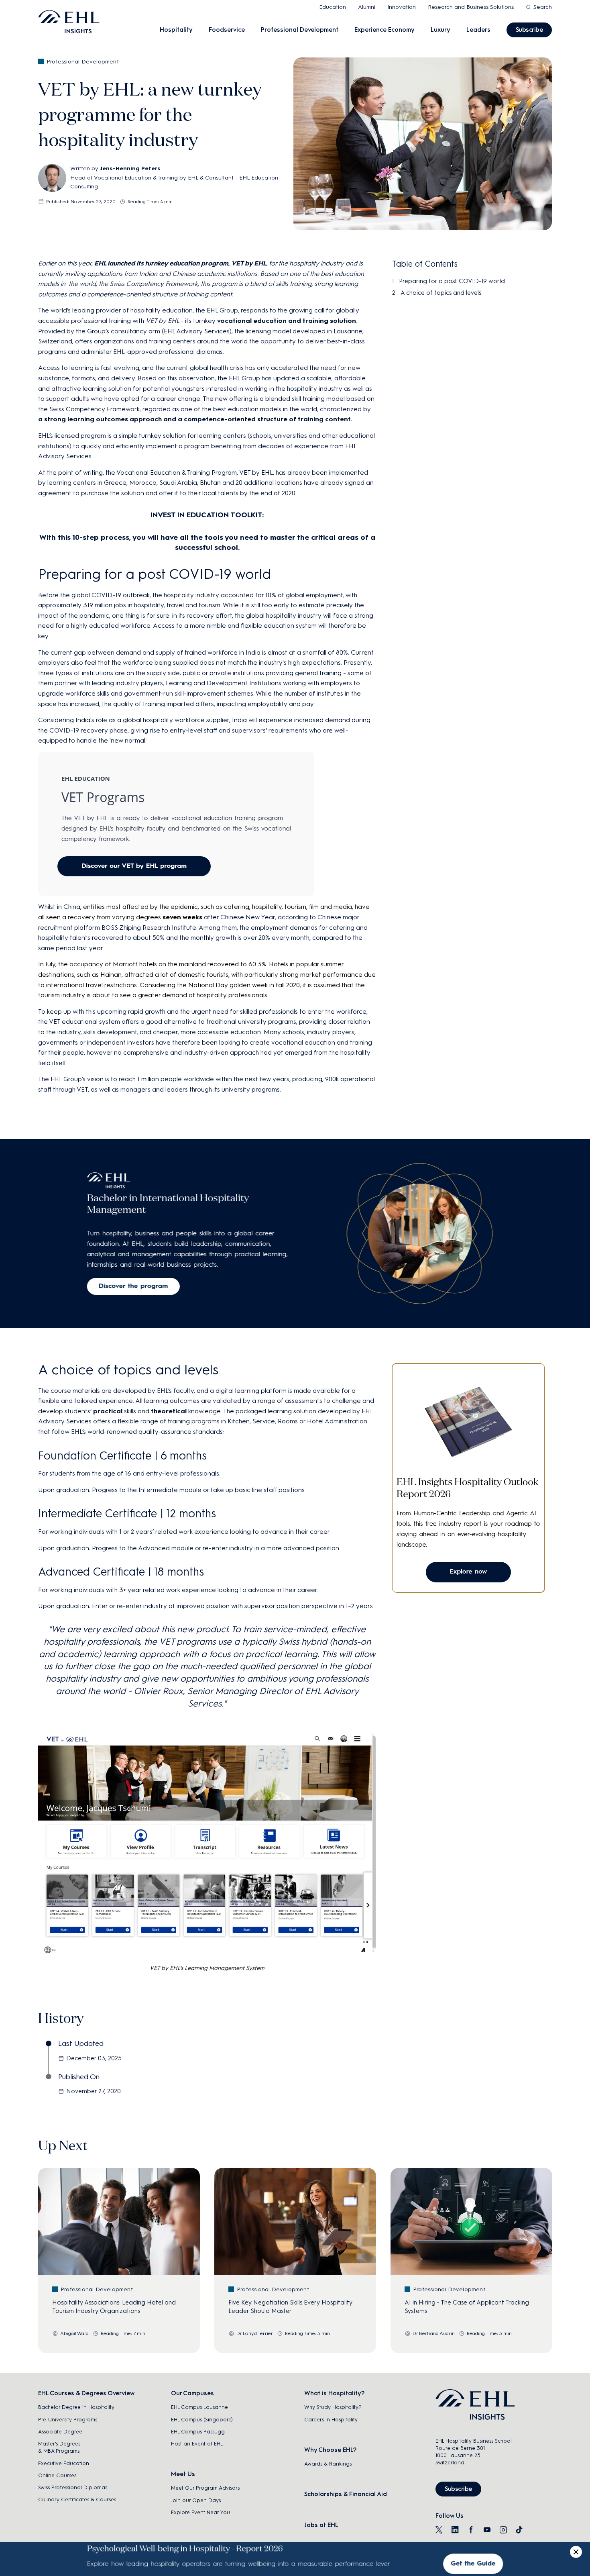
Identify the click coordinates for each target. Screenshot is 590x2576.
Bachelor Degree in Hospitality (76, 2407)
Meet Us (183, 2474)
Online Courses (57, 2475)
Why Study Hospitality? (333, 2407)
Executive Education (64, 2463)
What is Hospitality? (334, 2393)
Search (543, 7)
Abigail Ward (74, 2333)
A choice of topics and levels (441, 293)
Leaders (478, 30)
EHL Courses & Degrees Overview (86, 2393)
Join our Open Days (196, 2500)
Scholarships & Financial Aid (346, 2494)
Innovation (402, 7)
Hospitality (176, 30)
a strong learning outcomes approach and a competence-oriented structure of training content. (195, 419)
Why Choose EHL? (330, 2450)
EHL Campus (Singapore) (202, 2420)
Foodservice (227, 30)
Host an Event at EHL (197, 2444)
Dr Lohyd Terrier (255, 2333)
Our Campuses (192, 2393)
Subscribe (529, 30)
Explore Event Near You (200, 2512)
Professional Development (300, 30)
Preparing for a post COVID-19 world (452, 281)
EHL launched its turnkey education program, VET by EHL (180, 263)
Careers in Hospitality (331, 2420)
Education (333, 7)
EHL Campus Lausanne (199, 2407)
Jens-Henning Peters (130, 168)
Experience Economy (385, 30)
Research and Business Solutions (471, 7)
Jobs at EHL (321, 2525)
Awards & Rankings (328, 2464)
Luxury (440, 30)
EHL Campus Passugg (198, 2432)
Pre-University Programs (68, 2420)
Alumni (367, 7)
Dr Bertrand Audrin (434, 2333)
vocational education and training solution (287, 321)
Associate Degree (60, 2432)
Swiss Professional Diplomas (73, 2487)
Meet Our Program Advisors (205, 2488)
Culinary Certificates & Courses (77, 2499)
